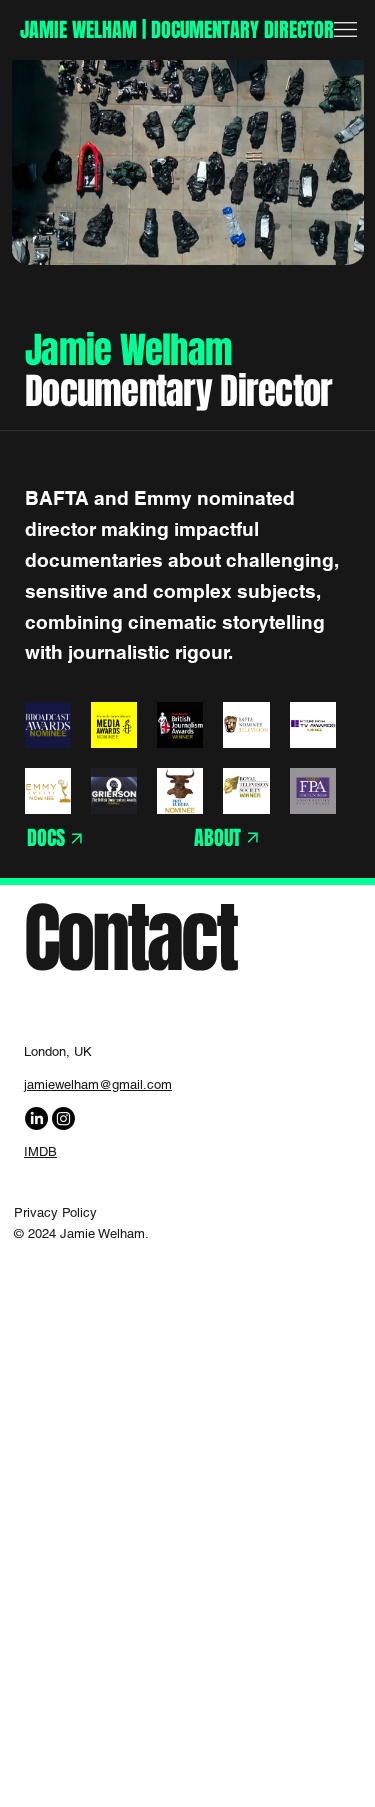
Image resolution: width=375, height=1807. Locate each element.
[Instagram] (63, 1118)
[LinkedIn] (36, 1118)
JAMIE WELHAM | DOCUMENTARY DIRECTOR (177, 30)
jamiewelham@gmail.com (98, 1084)
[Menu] (345, 30)
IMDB (40, 1151)
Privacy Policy (55, 1212)
